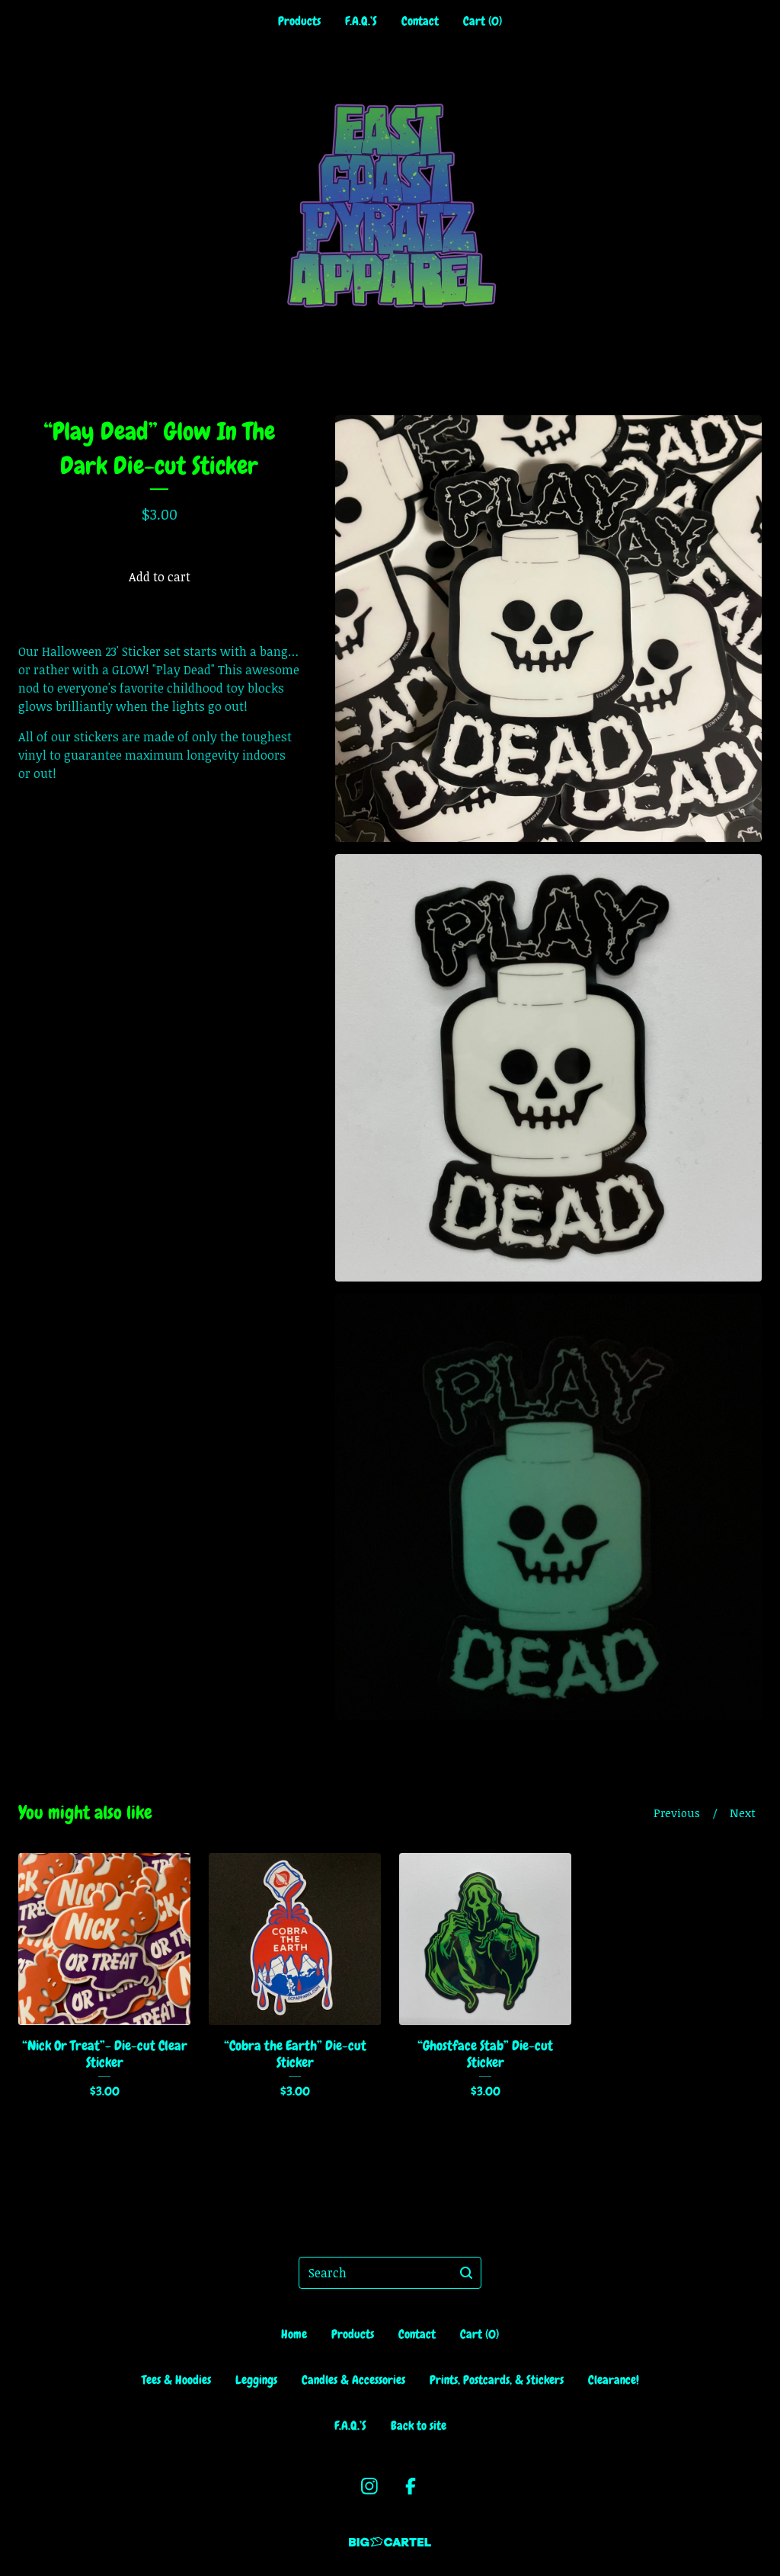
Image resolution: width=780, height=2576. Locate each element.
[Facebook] (411, 2486)
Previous (677, 1813)
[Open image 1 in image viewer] (548, 629)
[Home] (390, 205)
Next (743, 1813)
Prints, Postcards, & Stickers (497, 2380)
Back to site (419, 2426)
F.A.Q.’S (361, 21)
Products (299, 21)
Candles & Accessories (353, 2380)
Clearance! (614, 2380)
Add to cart (160, 577)
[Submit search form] (466, 2273)
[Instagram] (369, 2486)
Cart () (483, 21)
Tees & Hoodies (176, 2380)
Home (294, 2334)
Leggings (256, 2380)
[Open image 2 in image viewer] (548, 1067)
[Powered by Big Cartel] (390, 2542)
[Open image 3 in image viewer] (548, 1507)
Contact (420, 21)
